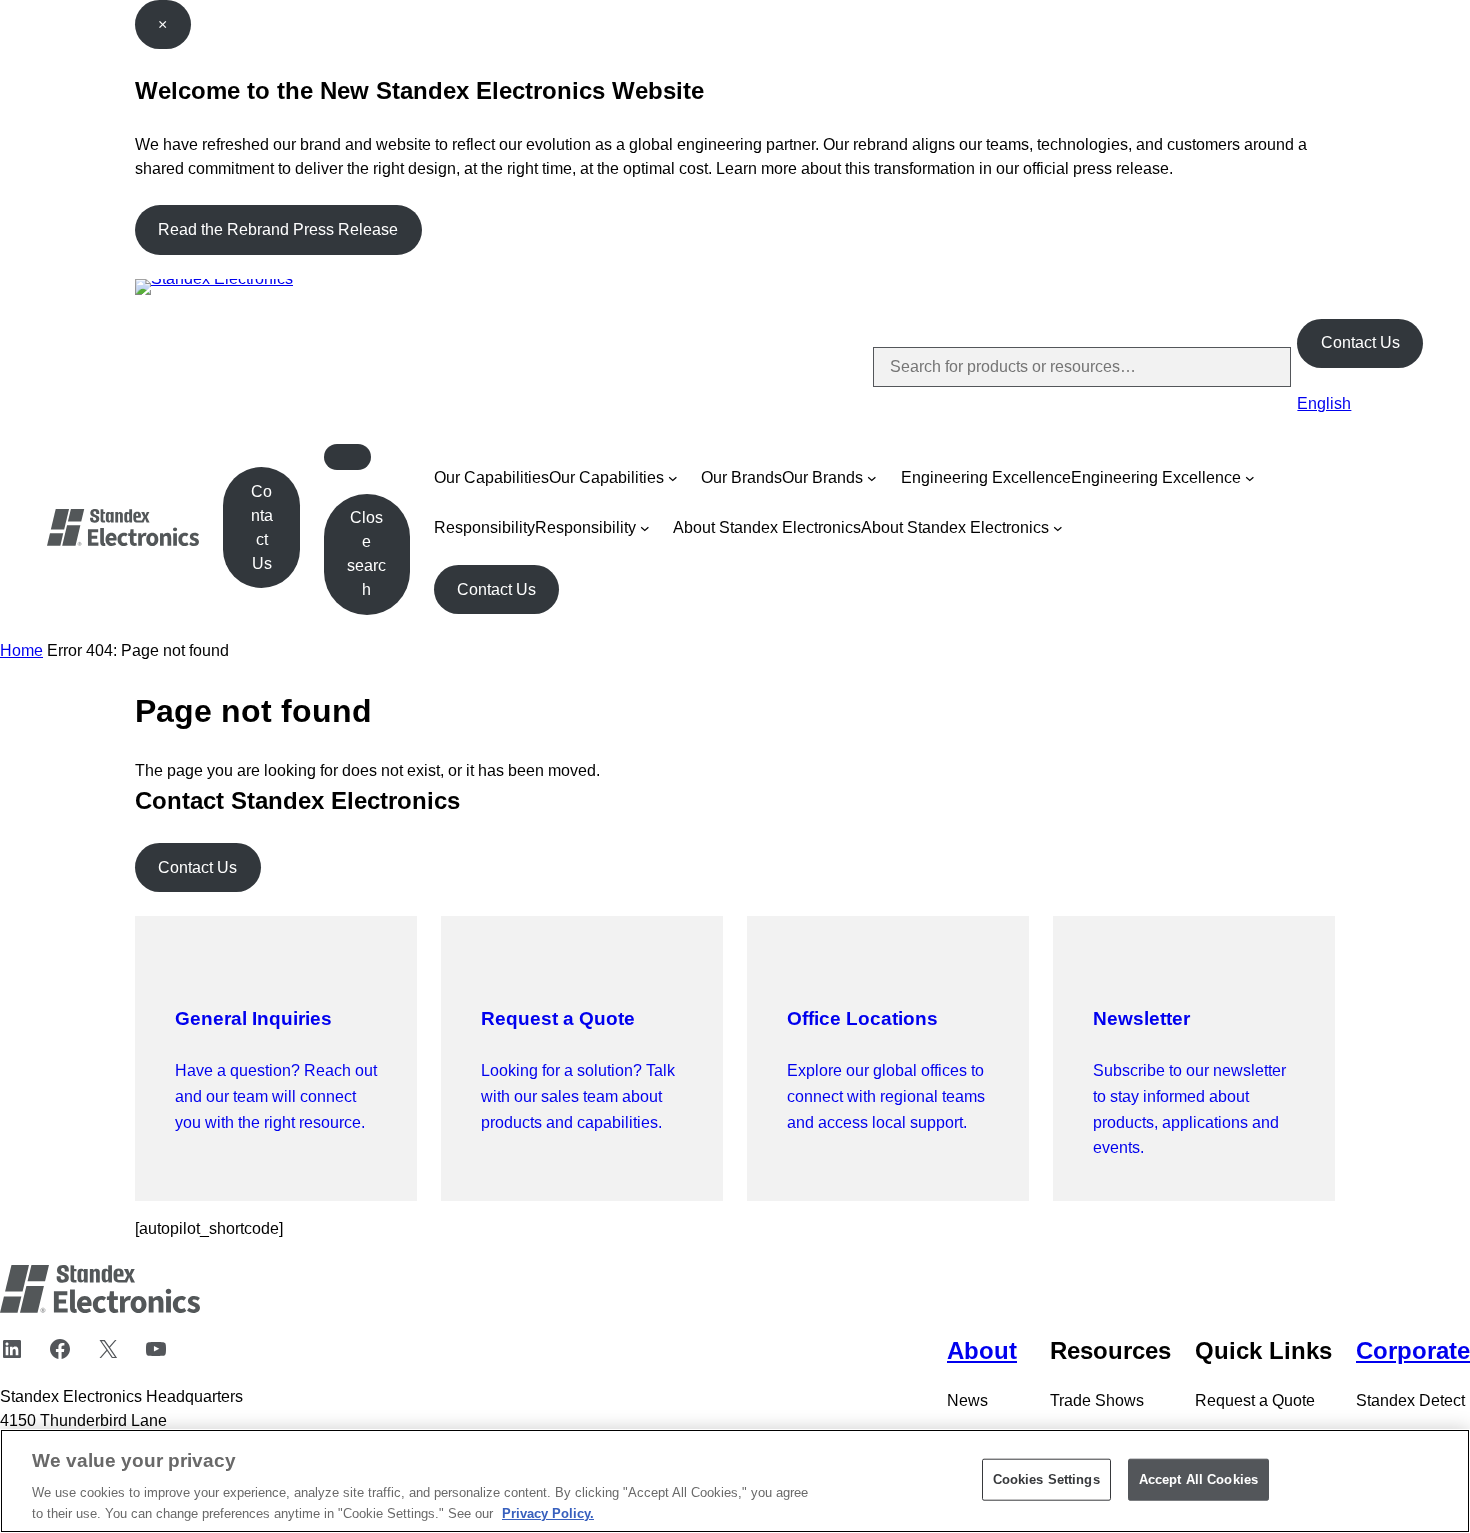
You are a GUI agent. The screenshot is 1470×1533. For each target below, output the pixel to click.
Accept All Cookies (1198, 1479)
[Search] (1259, 367)
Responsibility (484, 527)
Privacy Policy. (548, 1512)
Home (21, 650)
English (1324, 403)
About (982, 1350)
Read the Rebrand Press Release (278, 229)
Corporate (1413, 1350)
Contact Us (1360, 342)
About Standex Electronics (767, 527)
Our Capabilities (491, 477)
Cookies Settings (1046, 1479)
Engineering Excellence (986, 477)
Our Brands (741, 477)
